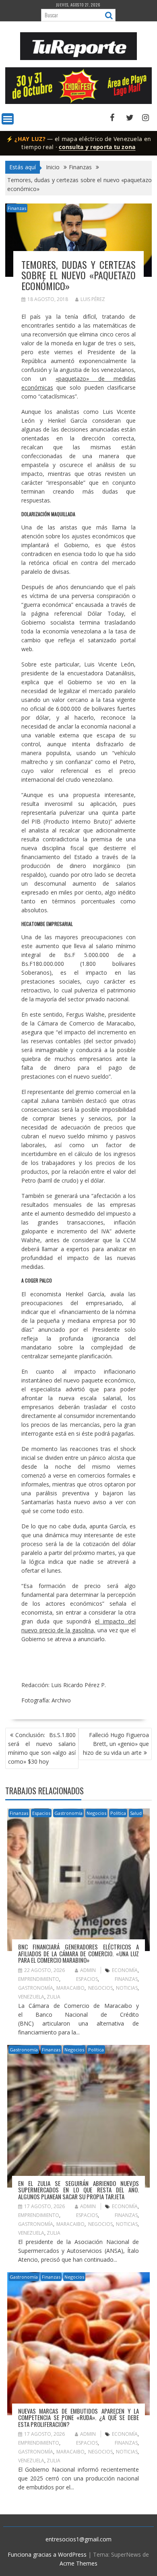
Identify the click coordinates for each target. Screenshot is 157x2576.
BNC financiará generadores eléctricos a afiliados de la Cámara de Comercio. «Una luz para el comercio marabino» (78, 1953)
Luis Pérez (93, 299)
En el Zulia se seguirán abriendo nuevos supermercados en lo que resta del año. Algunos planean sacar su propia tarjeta (78, 2190)
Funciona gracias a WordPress (47, 2554)
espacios (87, 1979)
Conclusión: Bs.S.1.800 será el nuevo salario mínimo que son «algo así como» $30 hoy (42, 1748)
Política (118, 1813)
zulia (54, 1997)
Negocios (96, 1813)
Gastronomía (68, 1813)
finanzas (126, 1979)
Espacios (41, 1813)
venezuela (31, 1997)
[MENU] (8, 119)
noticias (127, 1988)
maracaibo (70, 1988)
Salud (136, 1813)
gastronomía (36, 1988)
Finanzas (17, 208)
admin (88, 1970)
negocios (100, 1988)
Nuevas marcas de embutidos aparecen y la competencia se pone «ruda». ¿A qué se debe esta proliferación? (78, 2417)
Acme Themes (78, 2563)
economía (125, 1970)
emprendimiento (39, 1979)
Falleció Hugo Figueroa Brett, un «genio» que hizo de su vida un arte (116, 1744)
